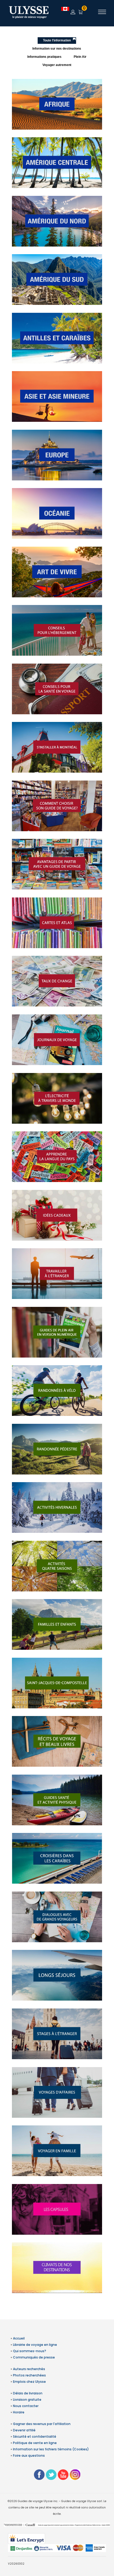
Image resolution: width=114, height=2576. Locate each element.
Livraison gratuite (27, 2400)
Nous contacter (26, 2406)
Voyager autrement (57, 65)
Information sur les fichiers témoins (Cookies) (51, 2449)
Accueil (19, 2338)
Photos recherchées (29, 2375)
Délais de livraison (28, 2393)
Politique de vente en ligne (35, 2443)
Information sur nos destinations (57, 49)
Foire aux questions (29, 2456)
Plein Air (80, 57)
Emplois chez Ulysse (29, 2382)
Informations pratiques (44, 57)
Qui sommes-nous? (30, 2351)
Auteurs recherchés (29, 2369)
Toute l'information (57, 40)
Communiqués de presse (34, 2357)
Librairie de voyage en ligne (35, 2345)
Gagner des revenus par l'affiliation (42, 2424)
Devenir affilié (24, 2430)
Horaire (19, 2412)
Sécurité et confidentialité (35, 2436)
